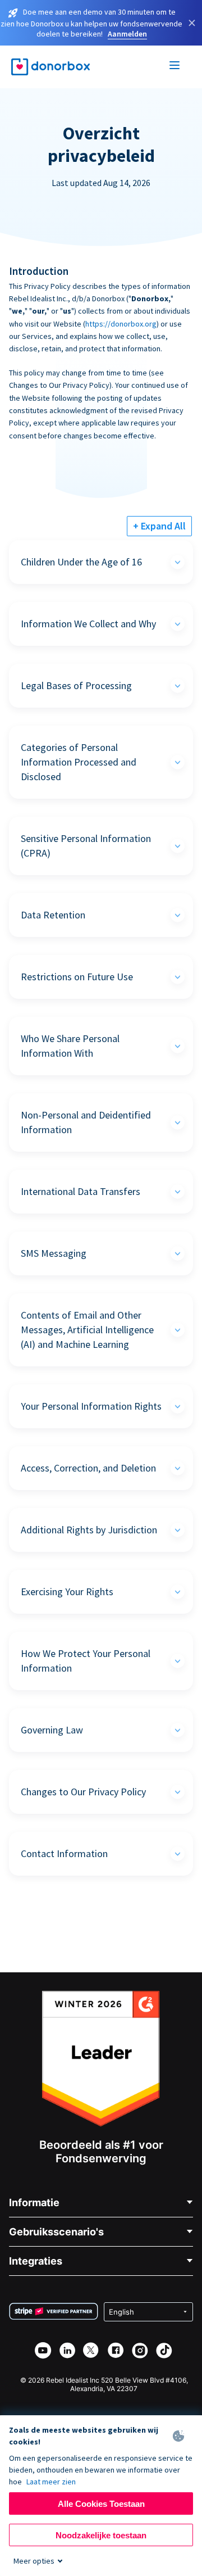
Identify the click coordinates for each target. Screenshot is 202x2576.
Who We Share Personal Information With (70, 1046)
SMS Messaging (54, 1253)
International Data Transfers (81, 1191)
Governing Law (52, 1730)
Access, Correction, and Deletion (88, 1468)
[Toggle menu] (175, 67)
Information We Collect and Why (88, 624)
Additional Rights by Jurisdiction (89, 1530)
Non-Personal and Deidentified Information (86, 1122)
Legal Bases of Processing (76, 685)
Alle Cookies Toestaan (101, 2504)
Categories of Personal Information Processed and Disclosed (79, 762)
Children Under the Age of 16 (81, 562)
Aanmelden (127, 34)
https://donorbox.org (121, 324)
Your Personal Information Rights (91, 1406)
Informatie (34, 2202)
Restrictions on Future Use (77, 977)
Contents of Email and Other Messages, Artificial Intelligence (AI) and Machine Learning (87, 1330)
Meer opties (34, 2561)
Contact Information (64, 1853)
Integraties (36, 2261)
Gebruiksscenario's (56, 2232)
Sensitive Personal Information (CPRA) (86, 846)
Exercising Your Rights (67, 1592)
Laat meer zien (51, 2482)
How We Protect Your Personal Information (86, 1661)
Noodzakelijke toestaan (101, 2535)
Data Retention (53, 915)
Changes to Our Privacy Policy (83, 1792)
